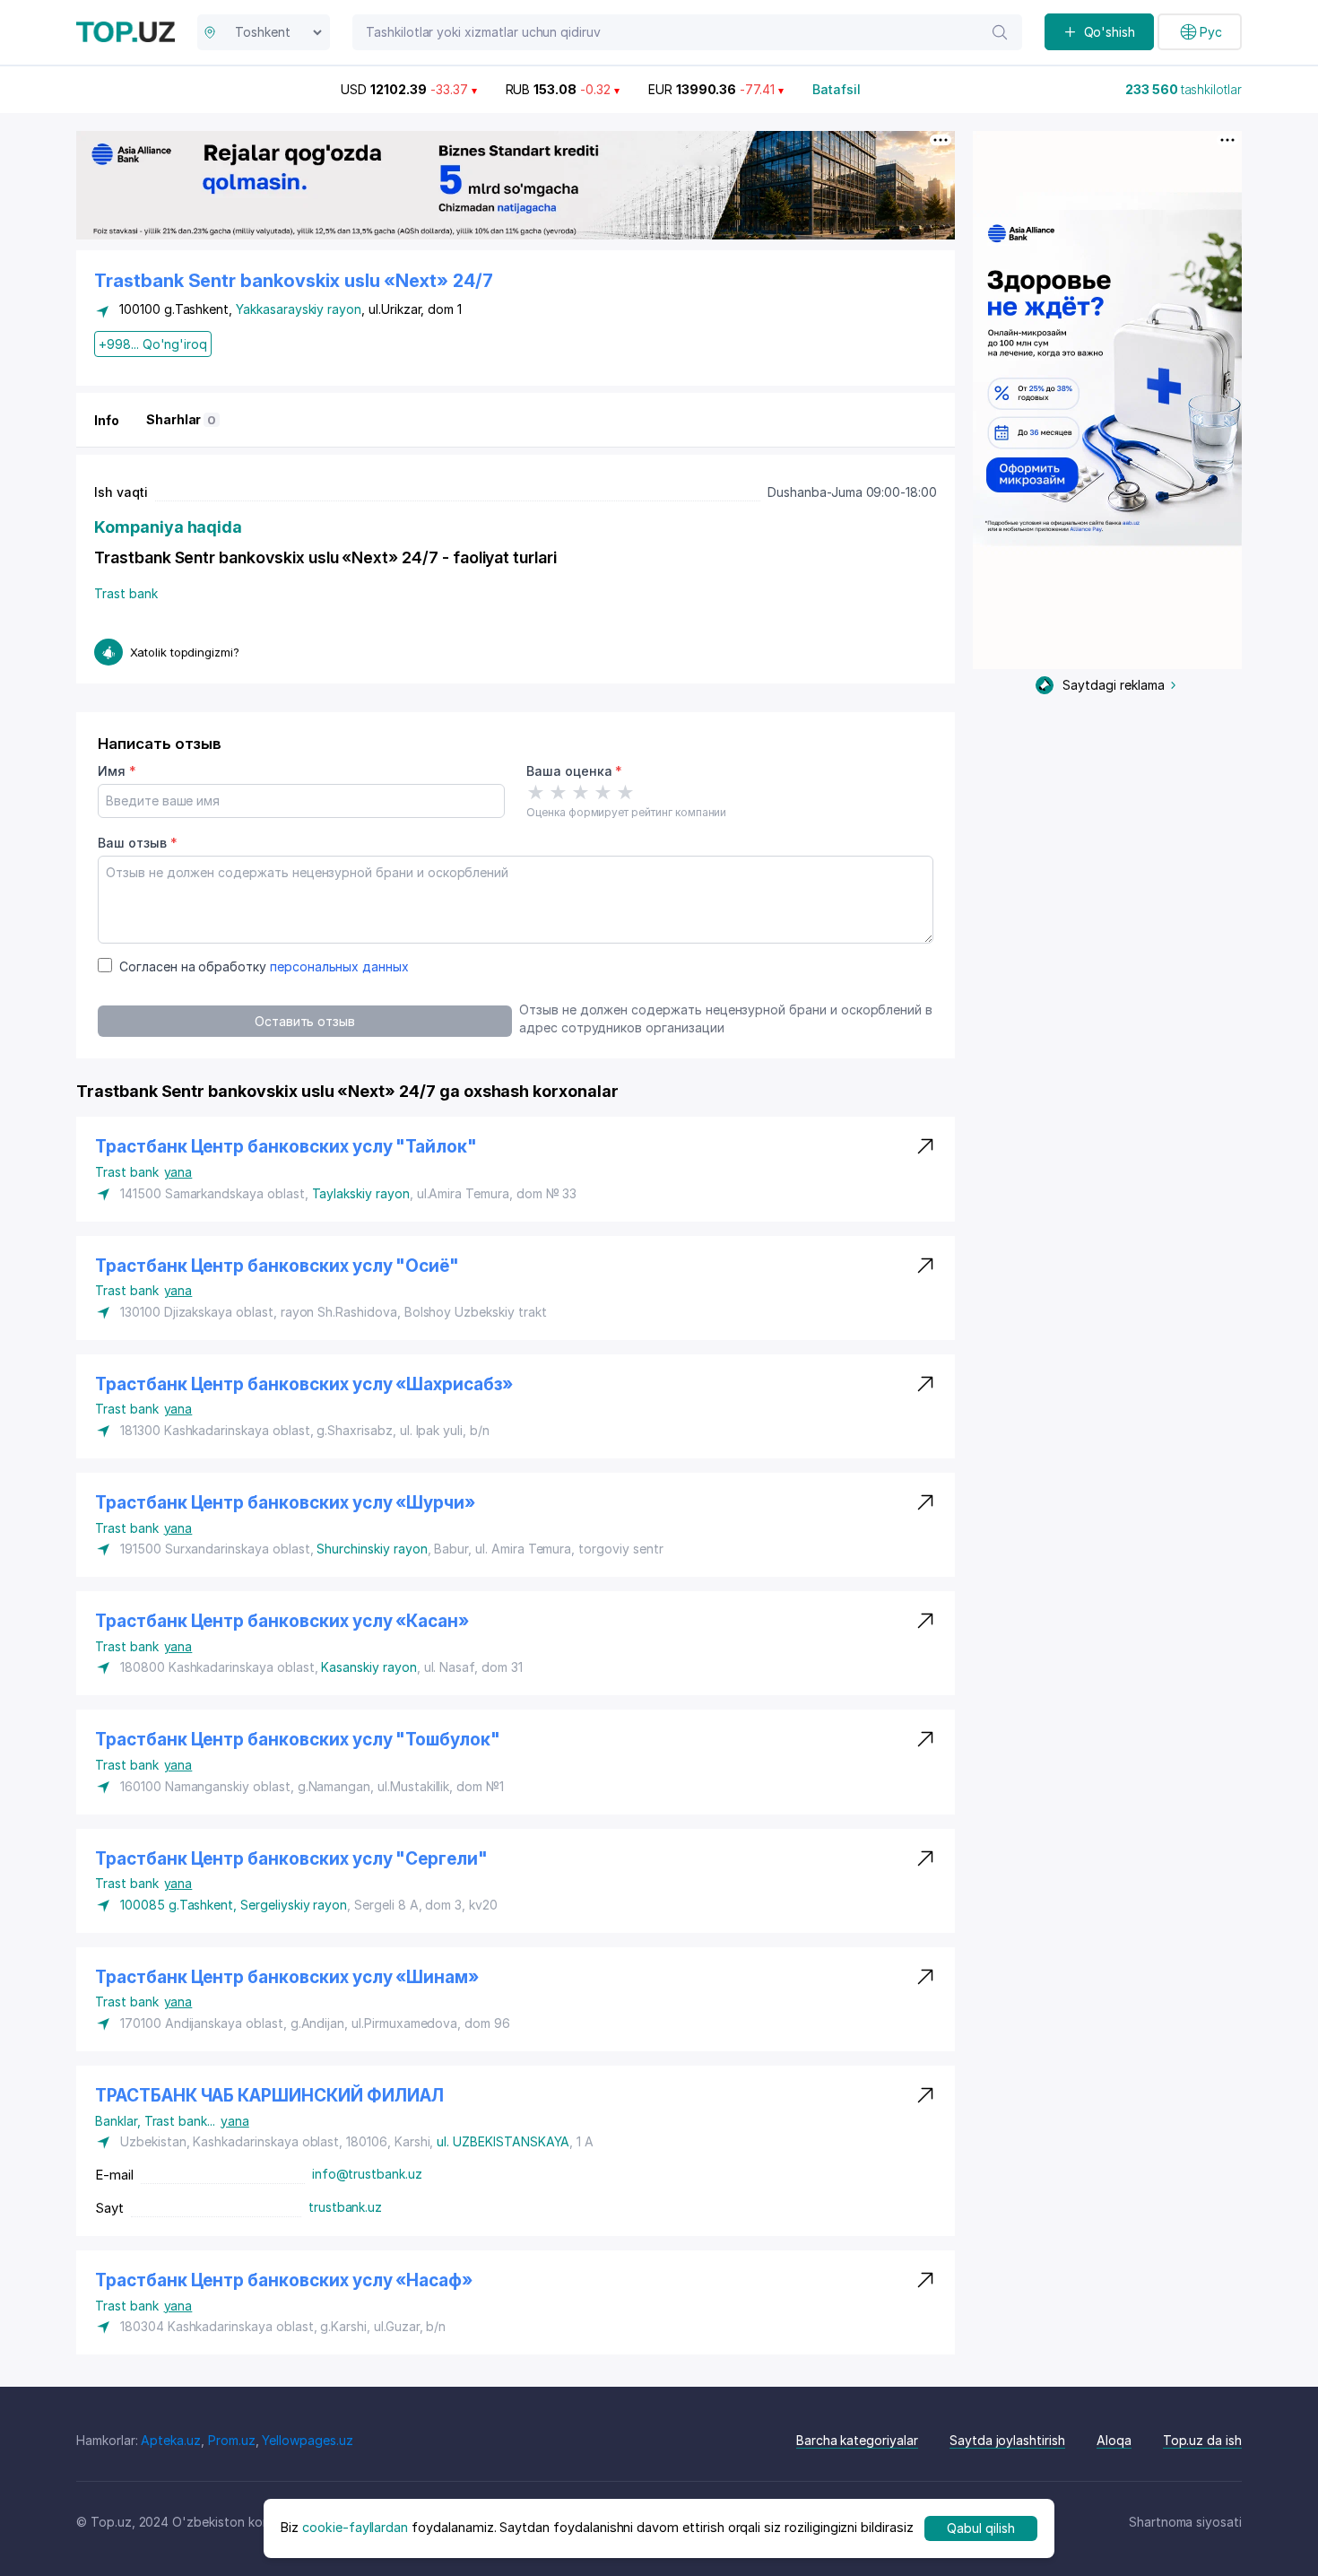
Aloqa (1114, 2440)
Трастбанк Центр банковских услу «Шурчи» (285, 1503)
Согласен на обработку (264, 966)
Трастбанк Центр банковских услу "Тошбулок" (298, 1740)
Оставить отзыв (305, 1021)
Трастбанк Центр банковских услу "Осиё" (277, 1266)
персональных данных (339, 966)
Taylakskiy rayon (361, 1193)
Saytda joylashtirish (1007, 2440)
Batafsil (837, 89)
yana (178, 1172)
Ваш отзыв (137, 843)
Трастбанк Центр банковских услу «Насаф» (284, 2280)
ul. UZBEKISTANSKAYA (503, 2141)
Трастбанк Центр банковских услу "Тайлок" (286, 1147)
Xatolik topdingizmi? (185, 652)
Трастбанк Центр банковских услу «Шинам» (287, 1977)
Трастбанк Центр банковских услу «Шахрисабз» (304, 1384)
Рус (1211, 32)
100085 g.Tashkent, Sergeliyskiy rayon (234, 1905)
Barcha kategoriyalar (857, 2440)
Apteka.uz (171, 2440)
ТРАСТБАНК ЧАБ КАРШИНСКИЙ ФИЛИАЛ (269, 2096)
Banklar (120, 2121)
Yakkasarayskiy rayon (299, 309)
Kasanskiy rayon (369, 1667)
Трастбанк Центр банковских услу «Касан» (282, 1621)
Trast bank (126, 593)
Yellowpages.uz (307, 2440)
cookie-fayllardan (355, 2528)
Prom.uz (232, 2440)
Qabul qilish (980, 2528)
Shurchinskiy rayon (372, 1549)
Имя (117, 771)
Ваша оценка (574, 771)
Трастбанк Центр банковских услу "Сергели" (291, 1859)
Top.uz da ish (1202, 2440)
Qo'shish (1110, 32)
